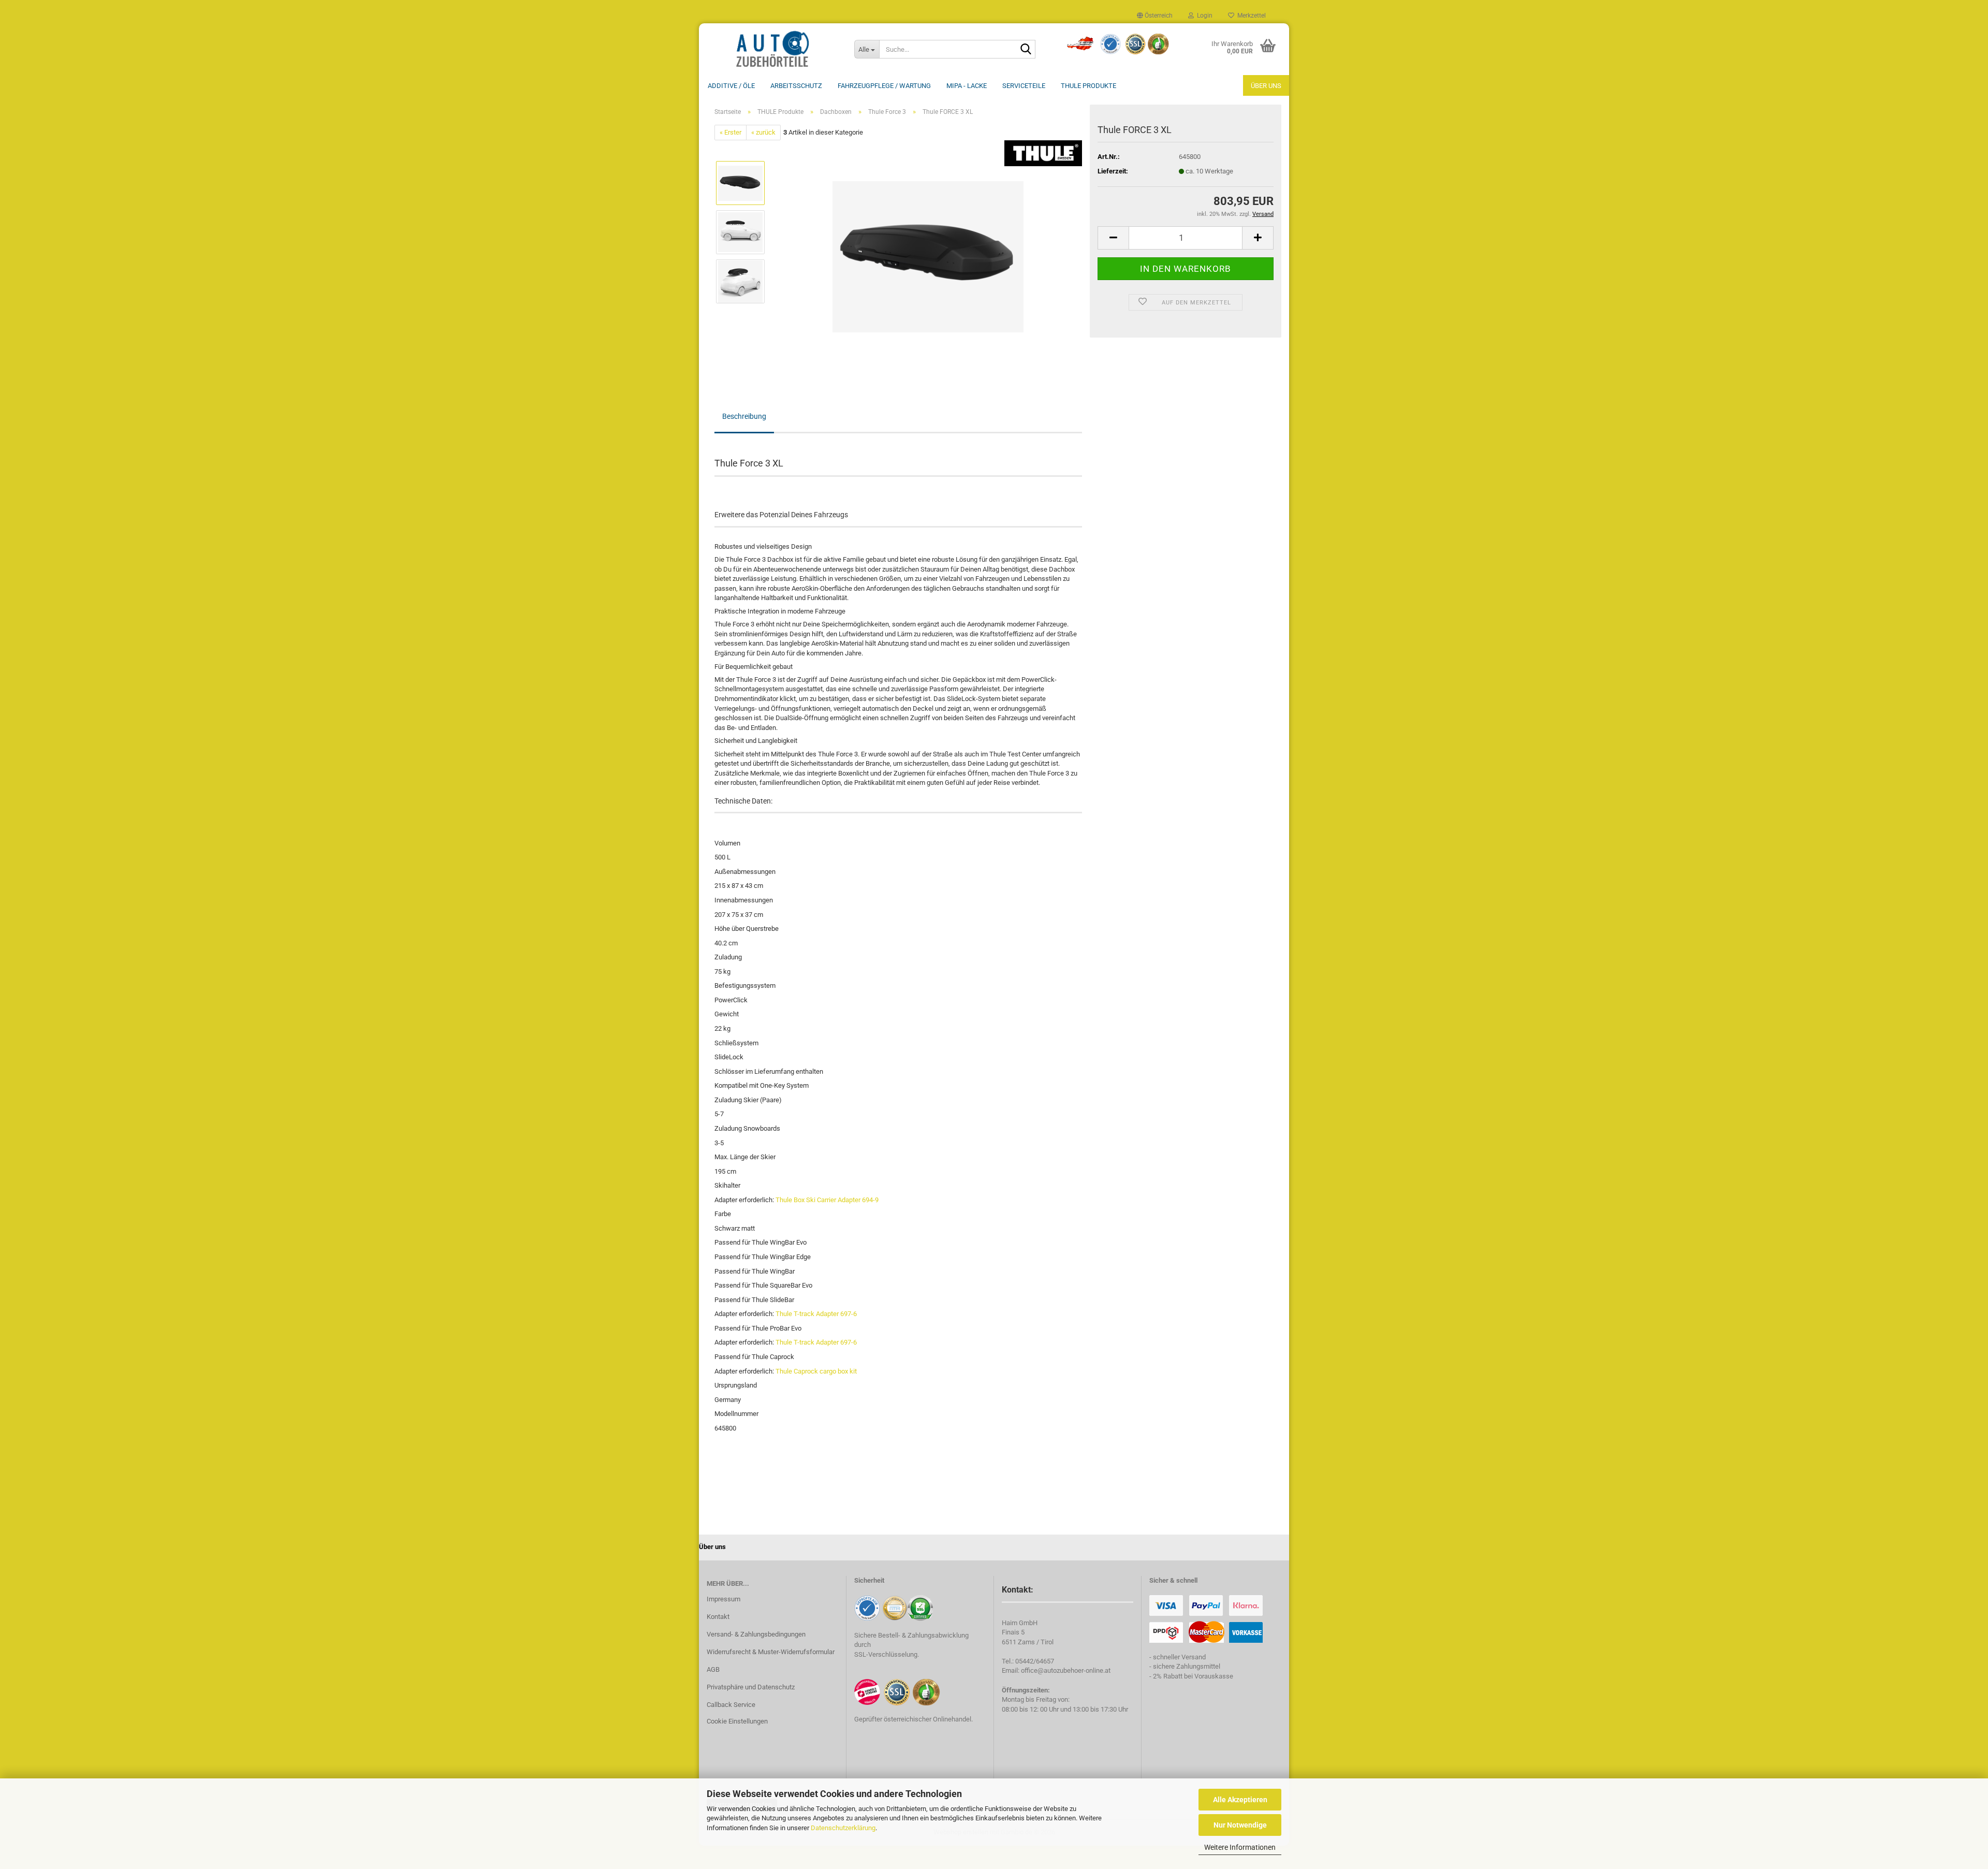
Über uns (1266, 86)
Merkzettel (1250, 16)
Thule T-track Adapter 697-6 (816, 1314)
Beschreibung (744, 416)
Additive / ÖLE (731, 86)
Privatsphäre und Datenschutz (751, 1687)
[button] (1155, 16)
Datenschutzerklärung (843, 1828)
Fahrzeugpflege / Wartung (884, 86)
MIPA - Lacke (967, 86)
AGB (713, 1669)
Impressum (723, 1599)
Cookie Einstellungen (737, 1721)
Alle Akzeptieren (1240, 1800)
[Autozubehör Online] (773, 49)
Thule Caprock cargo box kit (816, 1371)
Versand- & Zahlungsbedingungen (756, 1634)
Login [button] (1203, 16)
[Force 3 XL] (928, 257)
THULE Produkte (1088, 86)
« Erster (730, 132)
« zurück (763, 132)
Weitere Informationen (1240, 1847)
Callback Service (731, 1705)
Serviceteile (1024, 86)
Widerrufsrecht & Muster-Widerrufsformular (771, 1652)
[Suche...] (1026, 50)
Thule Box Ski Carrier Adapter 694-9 (827, 1200)
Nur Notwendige (1240, 1825)
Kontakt (718, 1617)
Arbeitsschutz (796, 86)
